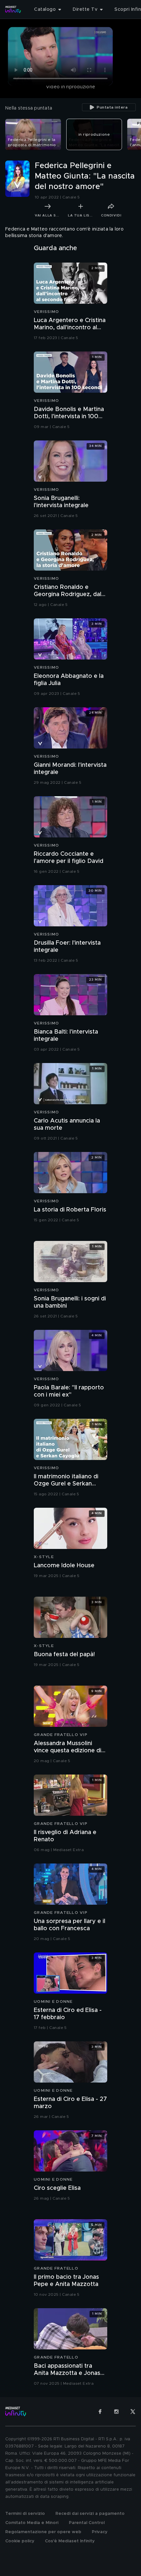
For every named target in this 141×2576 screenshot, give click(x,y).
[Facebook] (100, 2412)
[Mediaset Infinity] (13, 9)
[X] (133, 2412)
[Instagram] (116, 2412)
